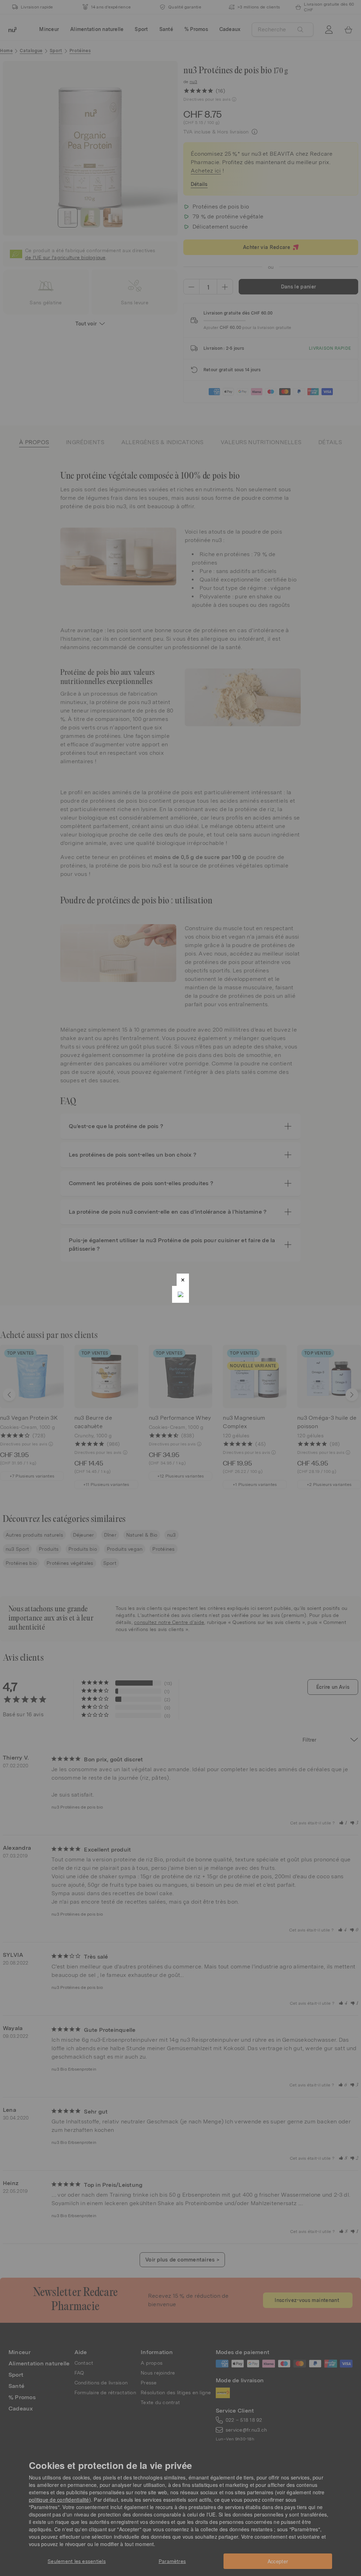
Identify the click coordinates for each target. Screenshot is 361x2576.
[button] (183, 1280)
